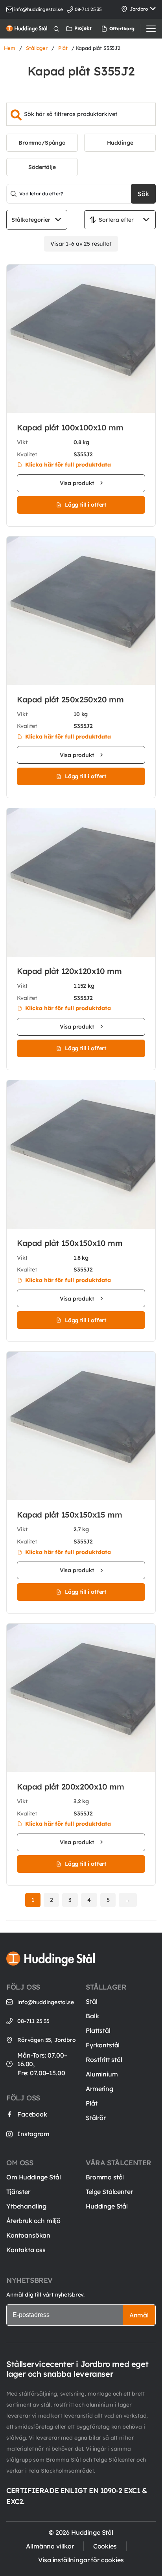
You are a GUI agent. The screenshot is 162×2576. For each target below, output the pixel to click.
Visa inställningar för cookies (81, 2560)
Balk (92, 2016)
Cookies (105, 2546)
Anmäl (139, 2315)
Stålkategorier (31, 220)
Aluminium (102, 2074)
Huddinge (120, 143)
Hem (10, 48)
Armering (99, 2089)
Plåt (63, 48)
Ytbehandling (26, 2206)
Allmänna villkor (50, 2546)
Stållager (37, 48)
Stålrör (96, 2118)
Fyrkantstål (103, 2045)
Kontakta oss (26, 2250)
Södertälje (42, 167)
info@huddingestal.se (39, 9)
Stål (91, 2001)
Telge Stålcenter (109, 2192)
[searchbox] (81, 114)
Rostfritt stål (104, 2060)
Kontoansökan (28, 2235)
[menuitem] (108, 29)
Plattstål (98, 2030)
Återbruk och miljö (33, 2221)
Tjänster (18, 2192)
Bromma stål (105, 2177)
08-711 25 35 (33, 2021)
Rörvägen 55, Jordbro (47, 2040)
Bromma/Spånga (42, 143)
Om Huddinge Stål (33, 2177)
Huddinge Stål (107, 2206)
